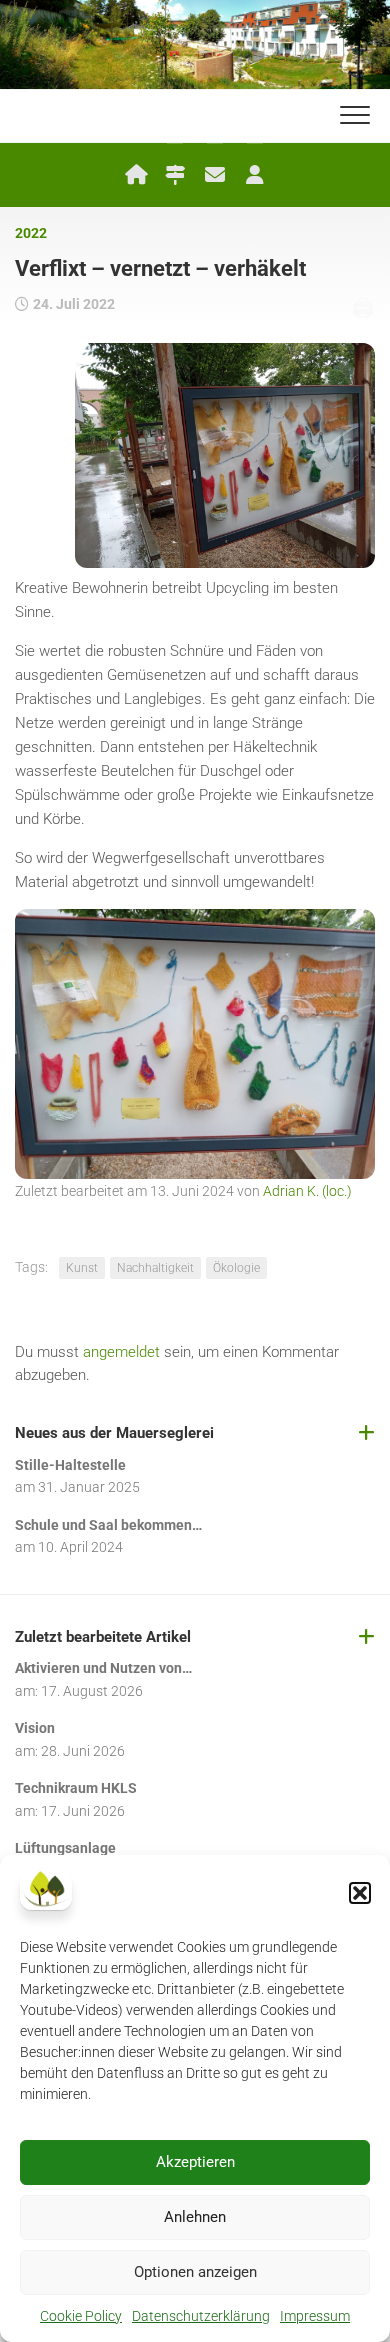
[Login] (255, 175)
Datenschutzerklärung (201, 2316)
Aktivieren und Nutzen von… (103, 1668)
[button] (360, 1893)
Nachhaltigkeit (155, 1268)
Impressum (315, 2316)
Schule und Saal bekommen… (108, 1525)
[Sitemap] (175, 175)
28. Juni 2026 (83, 1751)
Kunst (82, 1268)
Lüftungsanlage (65, 1848)
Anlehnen (195, 2217)
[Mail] (215, 175)
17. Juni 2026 (83, 1811)
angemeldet (121, 1352)
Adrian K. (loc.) (307, 1191)
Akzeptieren (195, 2162)
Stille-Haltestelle (70, 1465)
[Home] (135, 175)
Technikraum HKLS (76, 1788)
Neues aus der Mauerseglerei (114, 1433)
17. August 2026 (92, 1691)
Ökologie (236, 1268)
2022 (31, 233)
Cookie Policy (81, 2316)
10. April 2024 (80, 1547)
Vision (35, 1728)
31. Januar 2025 (89, 1487)
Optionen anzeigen (195, 2272)
